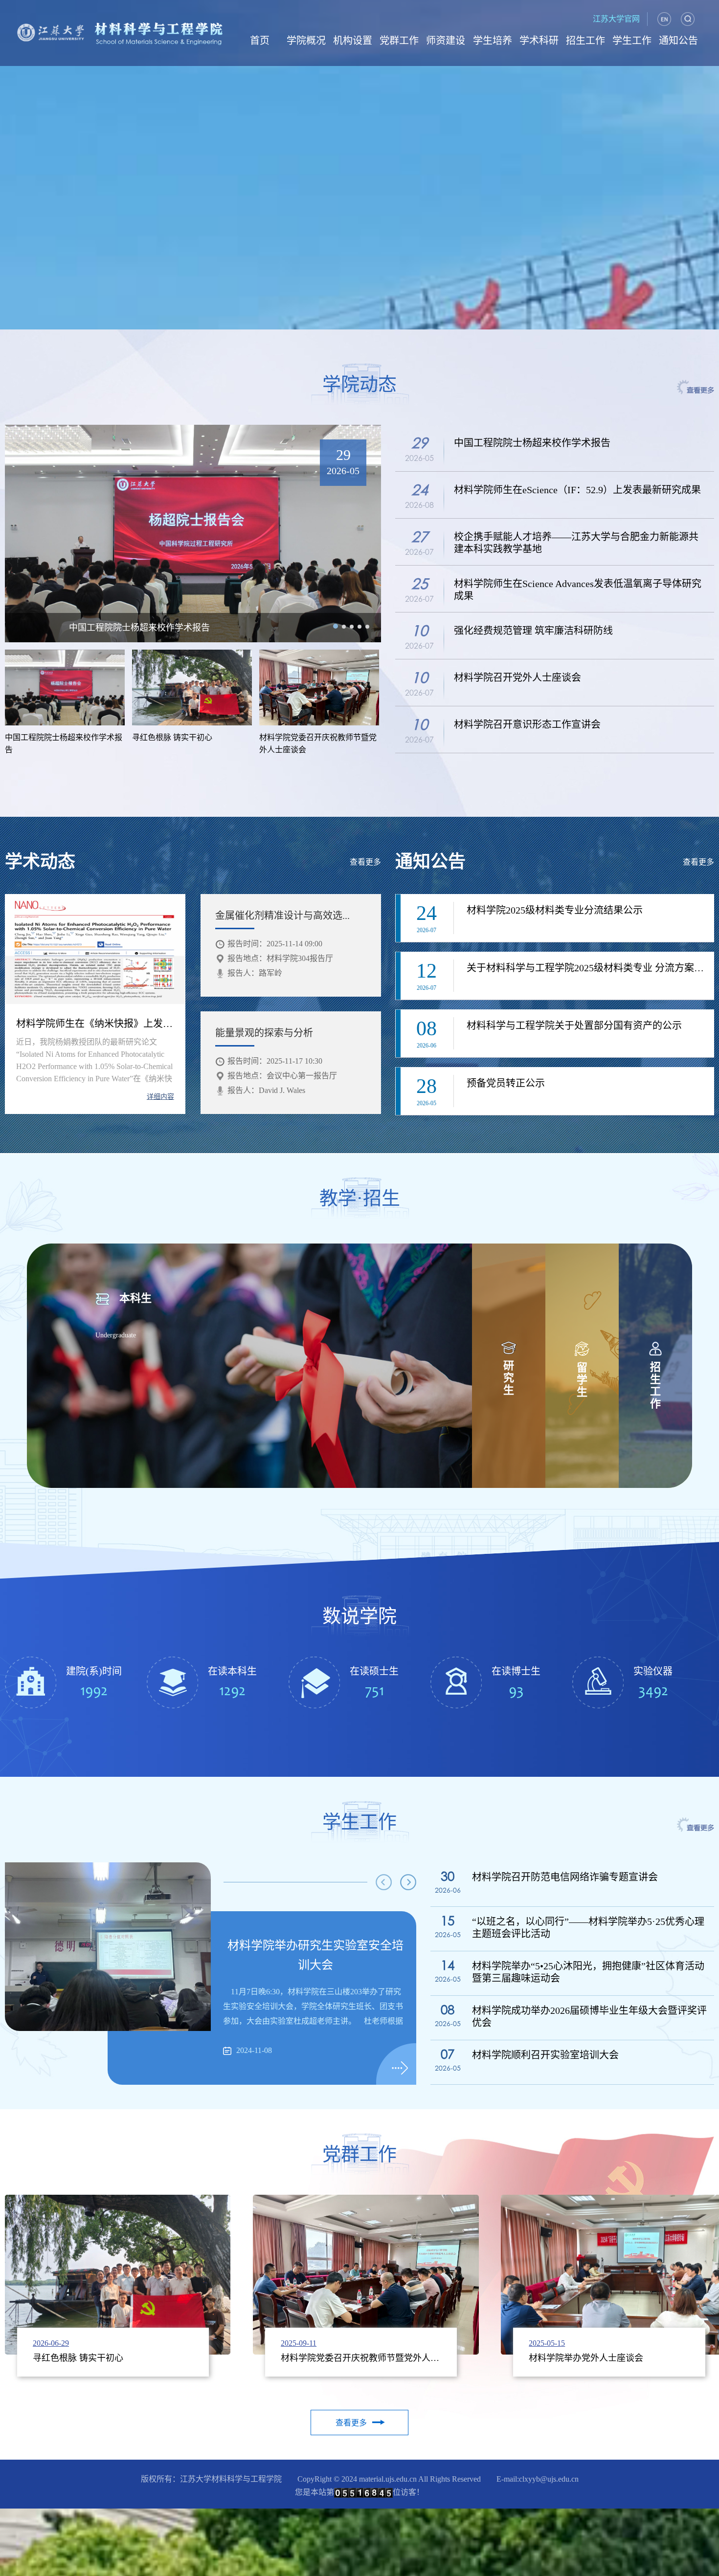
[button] (336, 626)
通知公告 (678, 41)
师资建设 (446, 41)
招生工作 (585, 41)
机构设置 (353, 41)
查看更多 (365, 862)
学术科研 (539, 41)
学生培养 (493, 41)
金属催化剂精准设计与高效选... (282, 916)
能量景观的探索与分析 (264, 1033)
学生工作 (632, 41)
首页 (260, 41)
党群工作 (399, 41)
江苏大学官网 (616, 19)
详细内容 (160, 1097)
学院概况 (306, 41)
